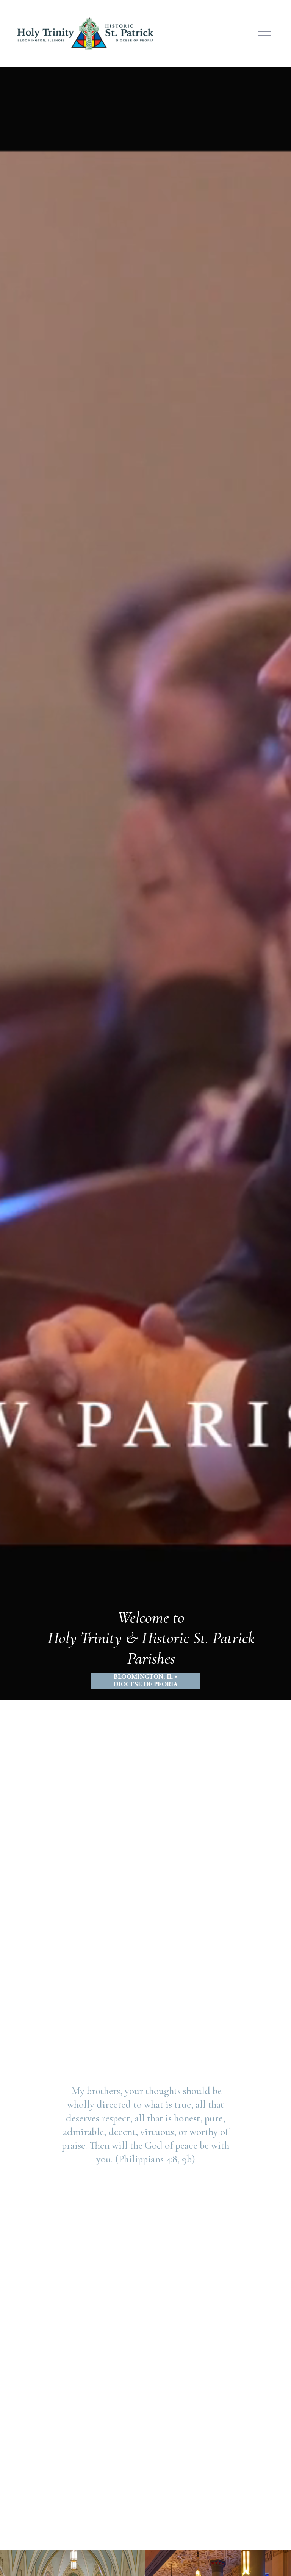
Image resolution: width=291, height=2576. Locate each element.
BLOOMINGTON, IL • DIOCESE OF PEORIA (145, 1681)
